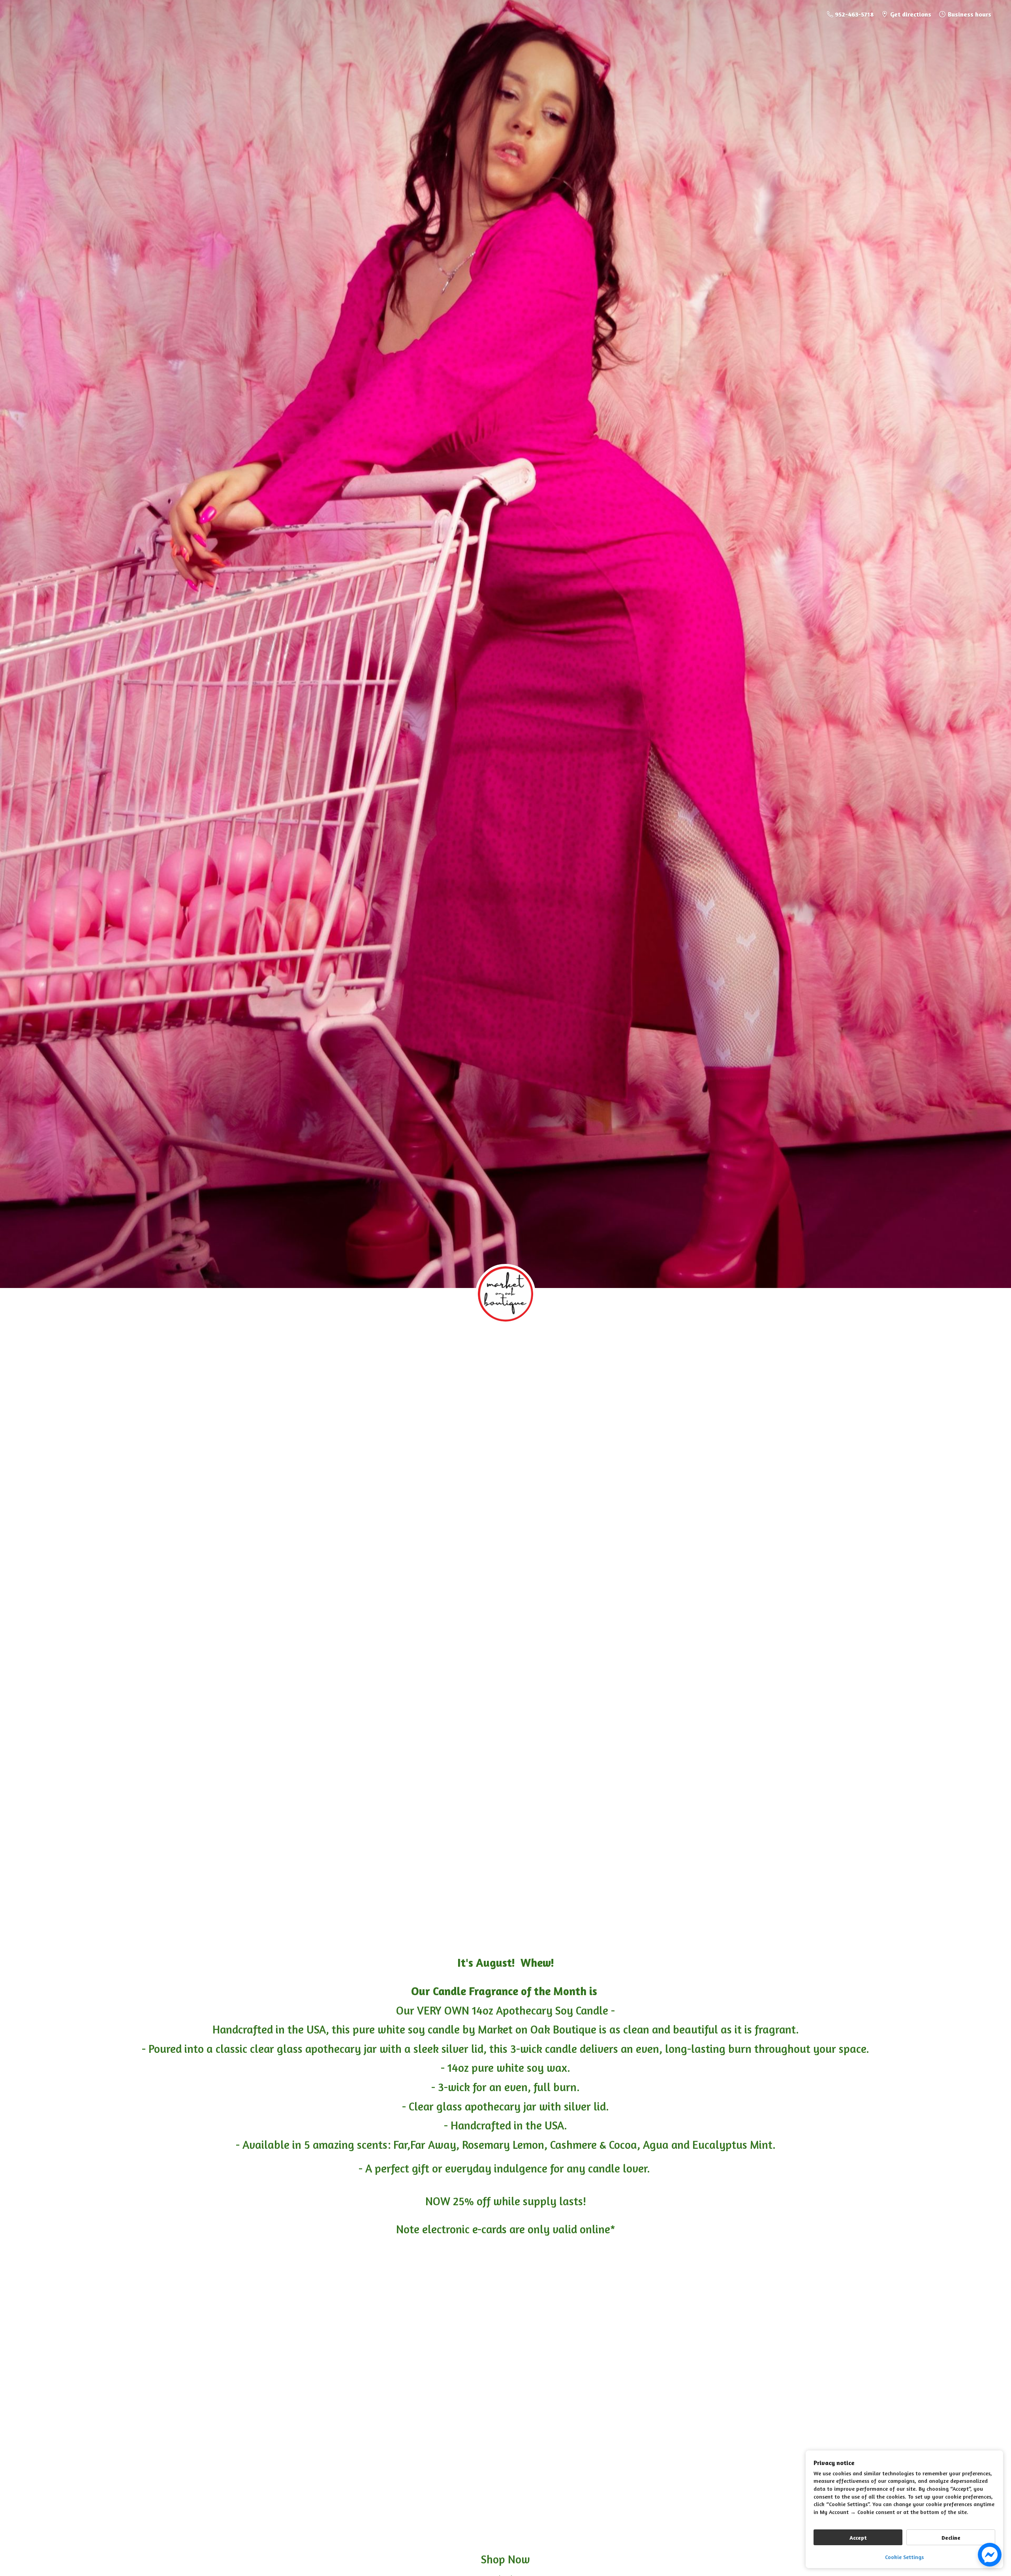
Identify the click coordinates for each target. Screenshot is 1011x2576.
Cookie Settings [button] (904, 2557)
